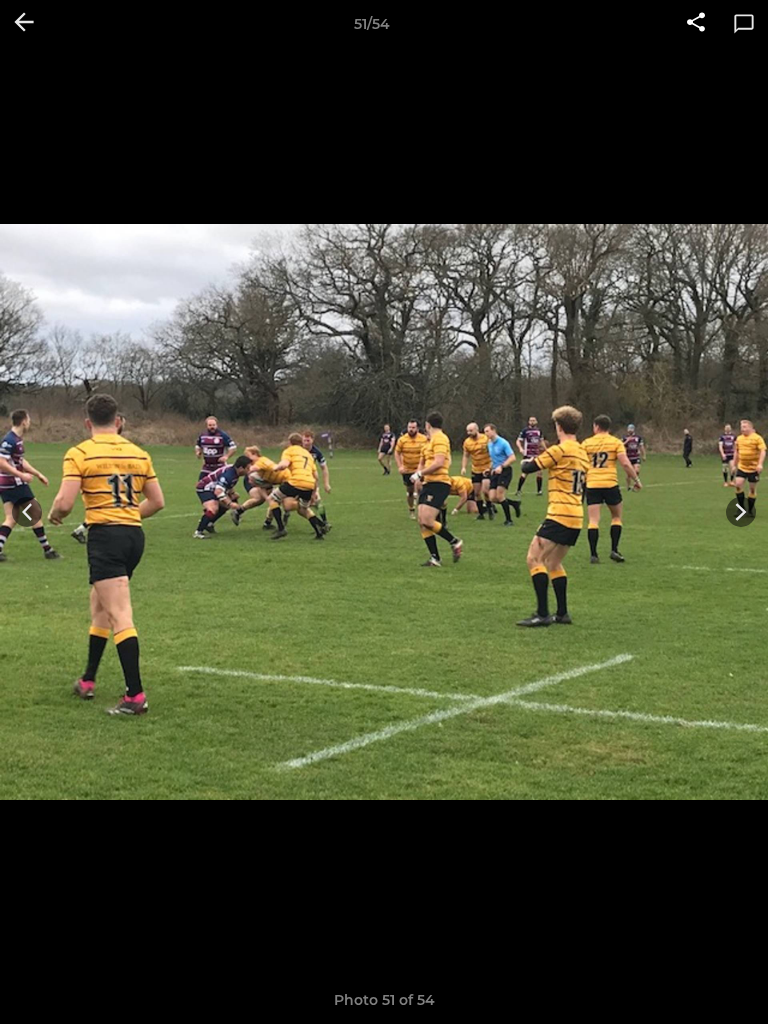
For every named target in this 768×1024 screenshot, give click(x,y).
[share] (696, 24)
